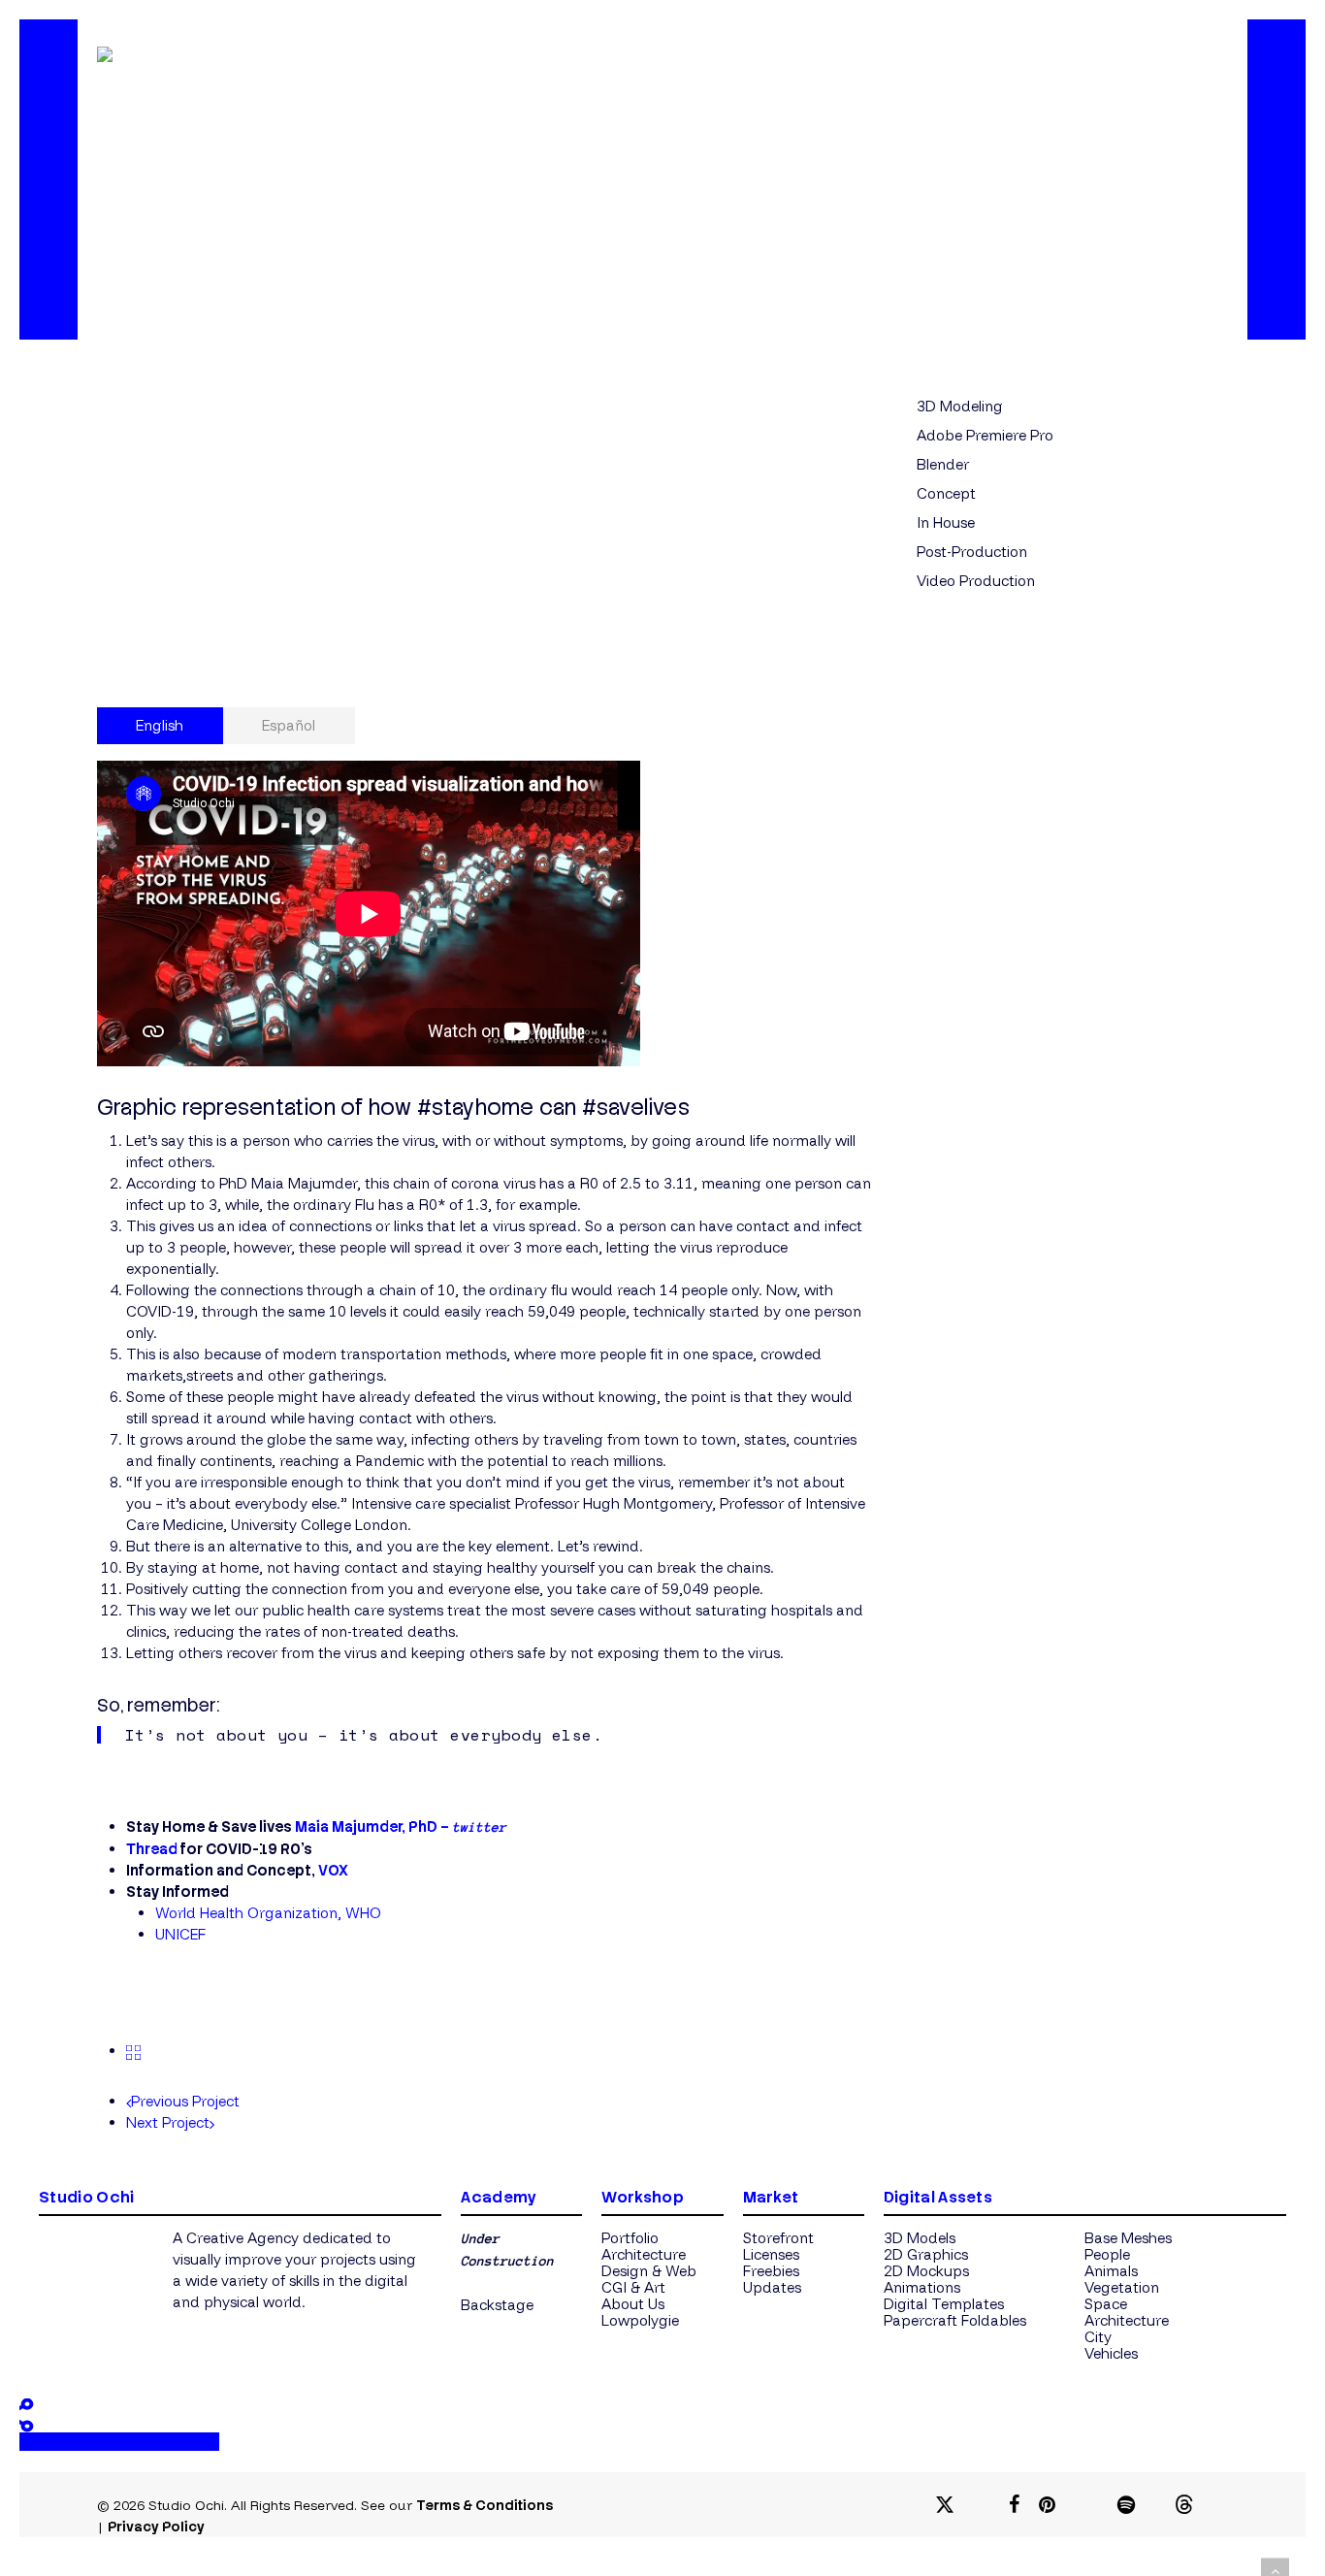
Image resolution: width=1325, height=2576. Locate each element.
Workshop (643, 2197)
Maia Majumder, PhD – (401, 1827)
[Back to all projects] (133, 2051)
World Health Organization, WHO (268, 1913)
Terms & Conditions (485, 2505)
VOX (333, 1871)
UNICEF (180, 1934)
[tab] (160, 726)
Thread (152, 1849)
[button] (497, 2305)
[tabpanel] (485, 1353)
